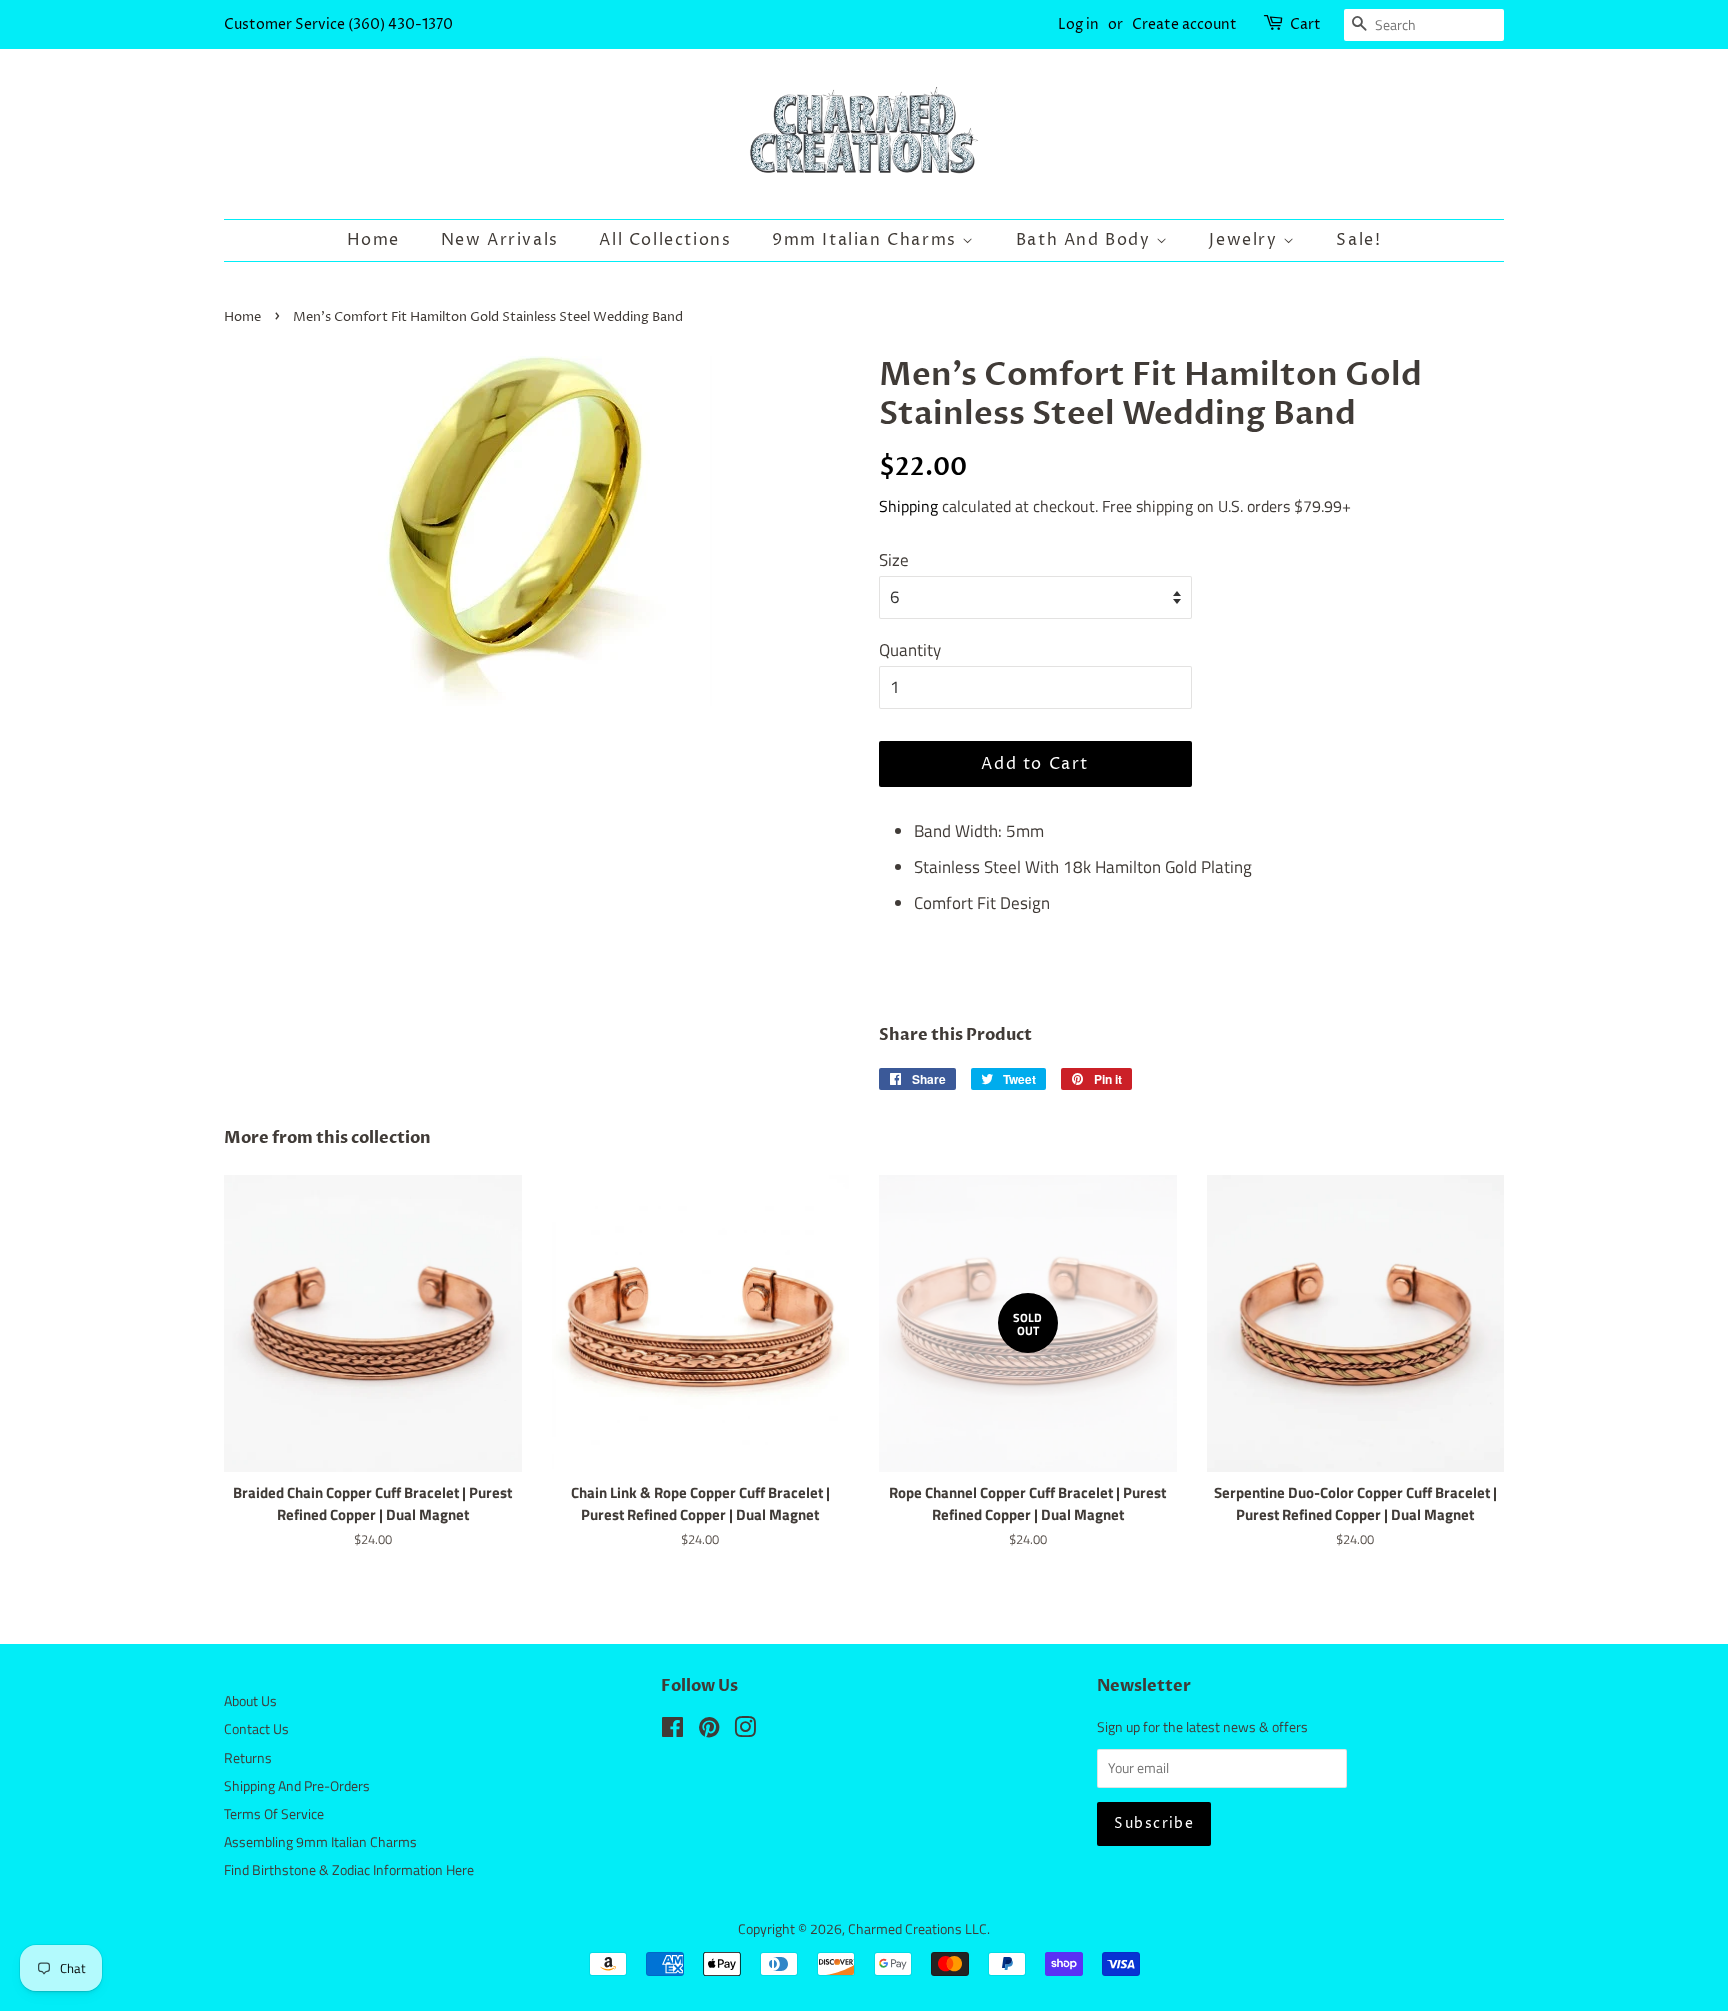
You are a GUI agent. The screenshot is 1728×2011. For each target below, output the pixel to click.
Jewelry (1246, 240)
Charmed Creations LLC (917, 1929)
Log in (1078, 24)
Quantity (910, 650)
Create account (1184, 24)
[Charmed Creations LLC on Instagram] (745, 1731)
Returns (248, 1758)
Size (894, 560)
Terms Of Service (274, 1814)
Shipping (908, 506)
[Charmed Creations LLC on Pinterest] (709, 1731)
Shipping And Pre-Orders (297, 1786)
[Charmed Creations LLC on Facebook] (672, 1731)
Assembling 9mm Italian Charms (320, 1842)
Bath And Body (1086, 240)
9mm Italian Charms (867, 240)
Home (373, 240)
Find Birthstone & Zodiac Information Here (349, 1870)
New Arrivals (500, 240)
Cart (1305, 24)
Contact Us (256, 1729)
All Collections (665, 240)
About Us (250, 1701)
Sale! (1358, 240)
